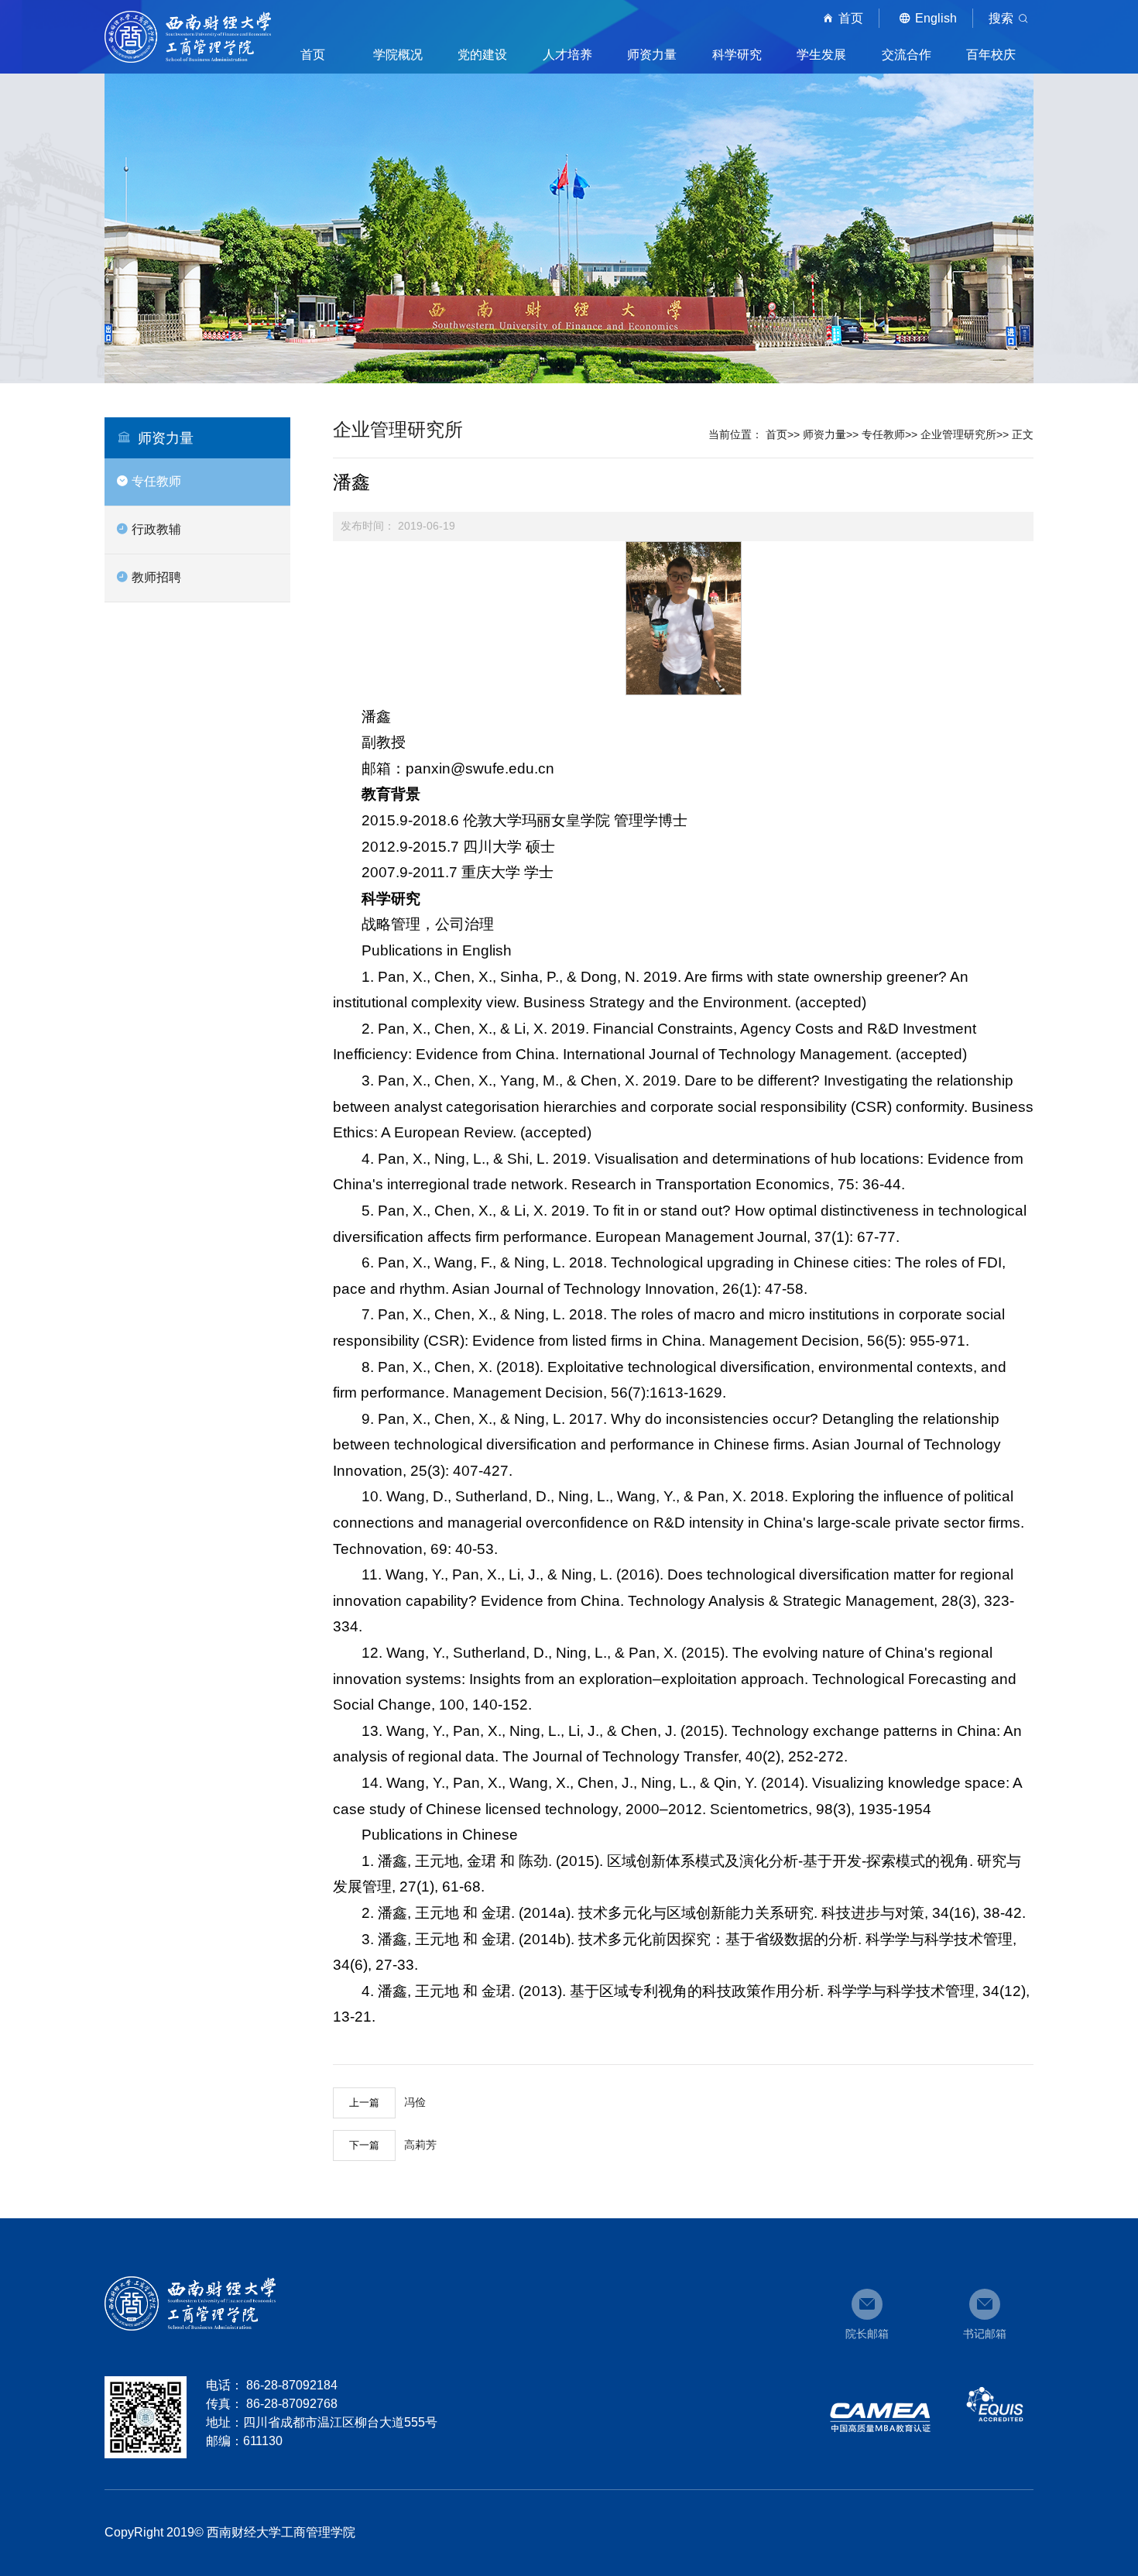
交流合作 (907, 55)
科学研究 (737, 55)
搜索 (1001, 18)
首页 (851, 18)
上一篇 (364, 2103)
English (936, 18)
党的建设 (482, 55)
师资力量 (652, 55)
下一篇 (364, 2145)
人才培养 (567, 55)
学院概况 (398, 55)
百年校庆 (991, 55)
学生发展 (821, 55)
